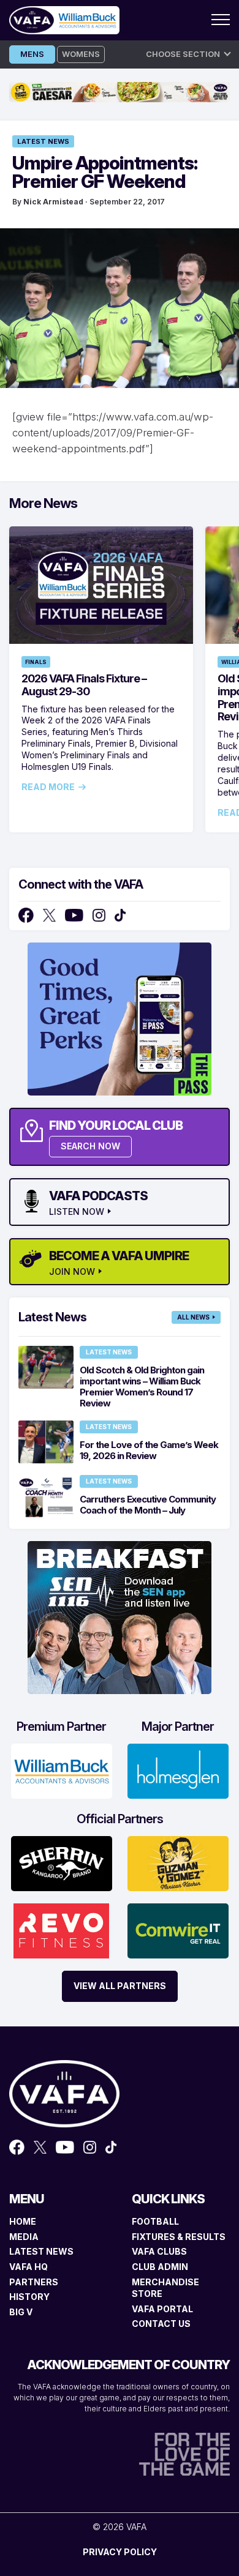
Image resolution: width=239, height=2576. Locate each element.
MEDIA (24, 2237)
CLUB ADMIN (160, 2267)
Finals (36, 662)
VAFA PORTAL (162, 2309)
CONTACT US (161, 2324)
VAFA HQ (28, 2267)
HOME (23, 2221)
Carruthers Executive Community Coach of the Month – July (148, 1505)
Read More (48, 787)
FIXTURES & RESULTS (179, 2237)
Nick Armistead (53, 202)
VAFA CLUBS (159, 2251)
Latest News (43, 141)
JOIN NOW (72, 1272)
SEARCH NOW (90, 1146)
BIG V (21, 2312)
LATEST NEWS (41, 2251)
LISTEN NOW (77, 1212)
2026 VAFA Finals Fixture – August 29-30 (84, 685)
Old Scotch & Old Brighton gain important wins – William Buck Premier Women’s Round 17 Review (142, 1387)
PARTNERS (34, 2282)
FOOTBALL (155, 2221)
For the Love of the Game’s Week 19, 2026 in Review (149, 1450)
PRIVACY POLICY (120, 2552)
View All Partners (120, 1986)
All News (193, 1317)
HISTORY (29, 2297)
